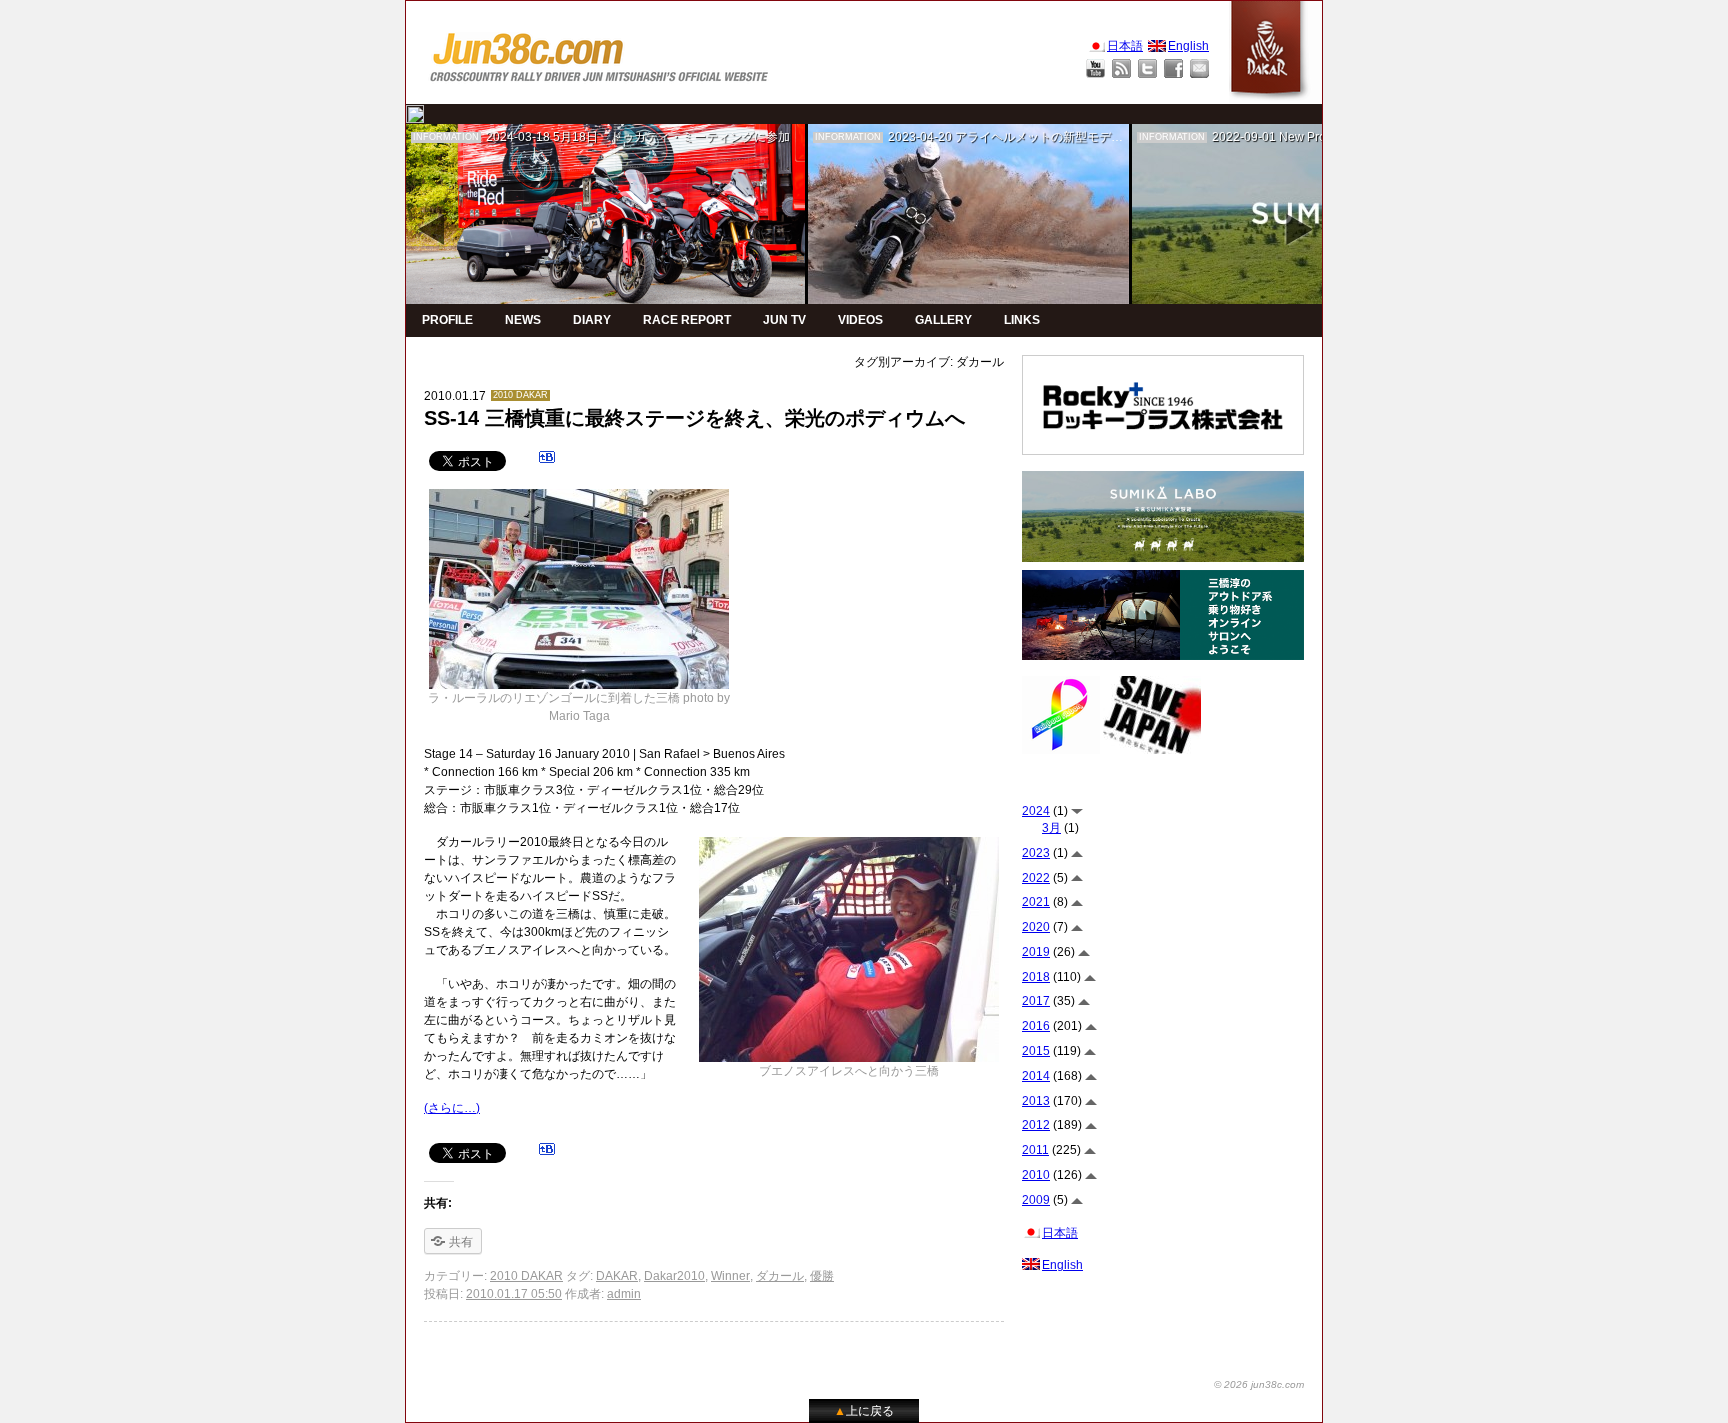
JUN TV (784, 320)
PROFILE (447, 320)
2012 (1036, 1125)
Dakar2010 (674, 1276)
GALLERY (943, 320)
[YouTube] (1095, 68)
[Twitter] (1147, 68)
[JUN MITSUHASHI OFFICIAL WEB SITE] (600, 52)
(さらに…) (452, 1108)
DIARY (592, 320)
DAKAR (617, 1276)
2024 (1036, 811)
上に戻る (864, 1411)
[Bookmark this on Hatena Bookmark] (547, 460)
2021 (1036, 902)
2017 (1036, 1001)
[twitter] (415, 114)
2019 (1036, 952)
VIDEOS (860, 320)
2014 (1036, 1076)
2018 (1036, 977)
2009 (1036, 1200)
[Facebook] (1173, 68)
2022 (1036, 878)
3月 (1051, 828)
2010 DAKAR (520, 395)
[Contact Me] (1199, 68)
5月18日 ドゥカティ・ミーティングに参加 (671, 137)
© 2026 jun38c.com (1259, 1384)
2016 (1036, 1026)
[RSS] (1121, 68)
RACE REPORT (687, 320)
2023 (1036, 853)
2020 (1036, 927)
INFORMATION (446, 137)
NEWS (523, 320)
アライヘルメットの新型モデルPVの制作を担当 (1083, 137)
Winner (730, 1276)
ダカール (780, 1276)
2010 (1036, 1175)
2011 (1035, 1150)
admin (624, 1294)
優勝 (822, 1276)
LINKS (1022, 320)
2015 (1036, 1051)
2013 (1036, 1101)
